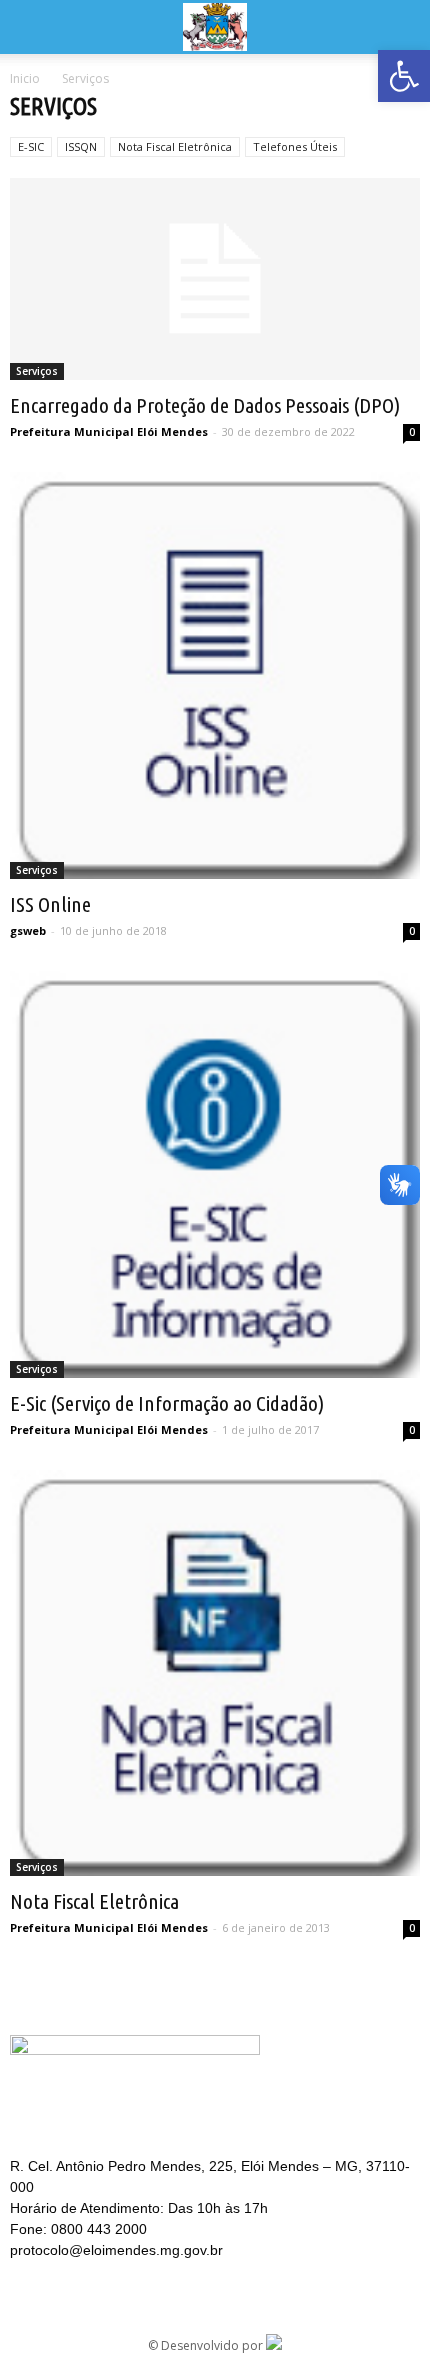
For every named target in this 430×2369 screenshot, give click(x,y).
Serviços (37, 371)
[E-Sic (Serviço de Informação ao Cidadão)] (215, 1174)
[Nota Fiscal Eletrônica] (215, 1673)
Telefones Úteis (295, 146)
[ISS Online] (215, 675)
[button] (404, 76)
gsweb (28, 930)
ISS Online (50, 904)
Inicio (25, 78)
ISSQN (81, 146)
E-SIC (31, 146)
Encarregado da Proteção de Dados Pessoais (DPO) (205, 405)
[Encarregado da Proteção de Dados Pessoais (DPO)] (215, 279)
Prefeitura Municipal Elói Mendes (109, 431)
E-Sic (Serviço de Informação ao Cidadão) (167, 1403)
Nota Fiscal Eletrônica (175, 146)
